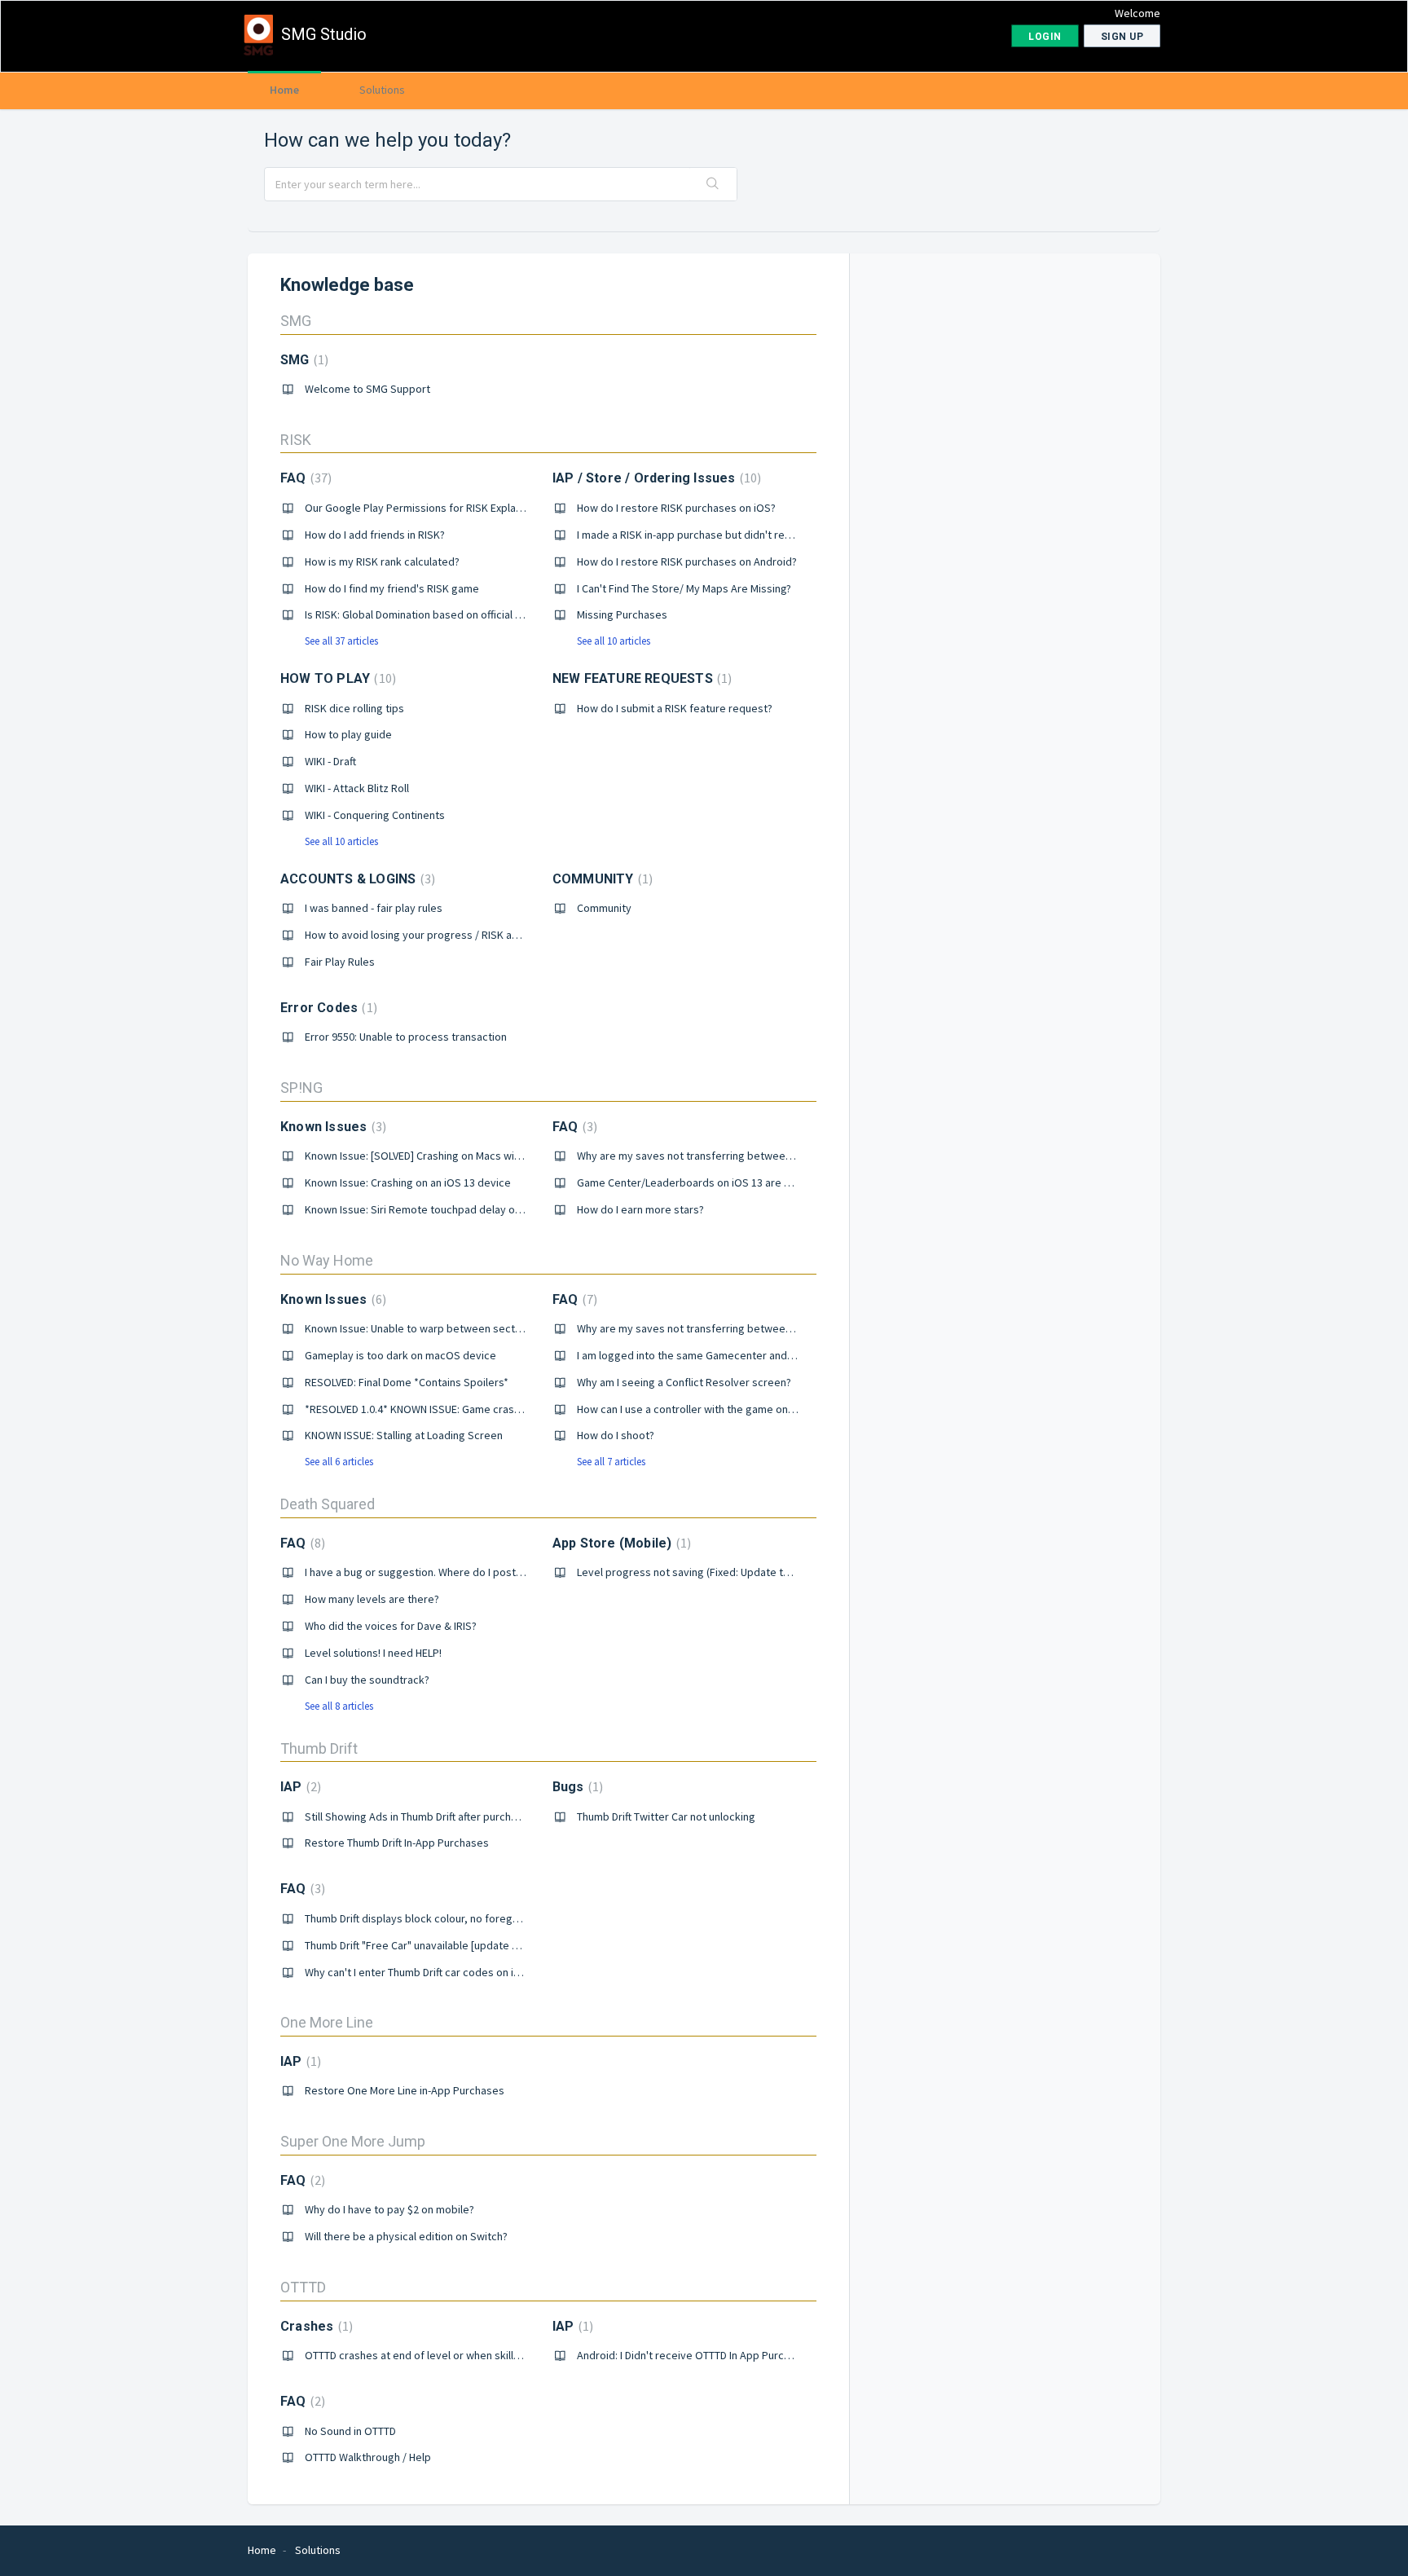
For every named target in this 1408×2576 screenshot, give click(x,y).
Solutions (382, 90)
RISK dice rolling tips (354, 708)
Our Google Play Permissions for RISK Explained (421, 508)
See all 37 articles (341, 641)
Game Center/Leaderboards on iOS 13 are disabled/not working (733, 1182)
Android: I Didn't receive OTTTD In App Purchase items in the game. (738, 2355)
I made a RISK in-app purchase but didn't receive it (699, 535)
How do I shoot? (616, 1435)
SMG (296, 321)
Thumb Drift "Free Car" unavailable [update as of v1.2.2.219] (447, 1945)
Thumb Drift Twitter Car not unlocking (666, 1816)
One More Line (327, 2022)
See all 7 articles (611, 1462)
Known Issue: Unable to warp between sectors (418, 1328)
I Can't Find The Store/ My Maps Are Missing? (684, 588)
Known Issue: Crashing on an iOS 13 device (408, 1182)
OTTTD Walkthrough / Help (368, 2457)
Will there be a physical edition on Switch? (406, 2236)
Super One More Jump (353, 2141)
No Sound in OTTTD (350, 2431)
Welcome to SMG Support (367, 389)
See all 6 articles (339, 1462)
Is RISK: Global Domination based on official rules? (425, 614)
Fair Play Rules (340, 962)
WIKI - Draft (330, 761)
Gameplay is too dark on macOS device (400, 1355)
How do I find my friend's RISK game (392, 588)
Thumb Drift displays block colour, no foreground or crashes (450, 1918)
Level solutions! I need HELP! (373, 1653)
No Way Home (327, 1260)
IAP (299, 1787)
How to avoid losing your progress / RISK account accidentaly (454, 935)
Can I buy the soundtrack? (367, 1680)
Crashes (315, 2326)
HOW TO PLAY (336, 678)
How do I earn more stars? (640, 1209)
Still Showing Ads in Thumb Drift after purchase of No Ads (442, 1816)
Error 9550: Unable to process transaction (406, 1037)
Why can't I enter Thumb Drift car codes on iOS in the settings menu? (470, 1972)
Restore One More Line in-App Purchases (405, 2090)
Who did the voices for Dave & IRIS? (391, 1626)
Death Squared (328, 1504)
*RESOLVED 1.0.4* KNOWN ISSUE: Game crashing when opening (455, 1409)
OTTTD (303, 2287)
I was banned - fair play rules (374, 908)
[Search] (713, 184)
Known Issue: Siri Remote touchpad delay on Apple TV (435, 1209)
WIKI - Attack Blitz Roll (357, 788)
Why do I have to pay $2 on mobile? (389, 2209)
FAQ (304, 478)
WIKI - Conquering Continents (375, 815)
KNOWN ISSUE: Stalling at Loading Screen (404, 1435)
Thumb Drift (319, 1748)
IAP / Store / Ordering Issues (655, 478)
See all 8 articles (339, 1706)
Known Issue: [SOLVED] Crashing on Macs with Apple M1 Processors (468, 1156)
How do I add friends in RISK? (375, 535)
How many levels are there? (372, 1599)
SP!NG (301, 1088)
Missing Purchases (622, 614)
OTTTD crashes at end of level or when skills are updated (443, 2355)
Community (604, 908)
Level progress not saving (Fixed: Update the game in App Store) (734, 1572)
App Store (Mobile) (620, 1543)
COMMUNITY (601, 879)
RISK (296, 440)
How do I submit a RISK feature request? (675, 708)
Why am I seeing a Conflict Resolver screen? (684, 1382)
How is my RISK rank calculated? (382, 561)
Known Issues (331, 1127)
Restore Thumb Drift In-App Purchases (397, 1843)
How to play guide (348, 734)
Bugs (576, 1787)
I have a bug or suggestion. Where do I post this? (423, 1572)
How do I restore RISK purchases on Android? (687, 561)
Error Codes (327, 1008)
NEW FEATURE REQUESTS (640, 678)
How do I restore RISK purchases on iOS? (676, 508)
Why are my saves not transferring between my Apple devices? (731, 1156)
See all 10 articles (614, 641)
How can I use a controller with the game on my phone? (710, 1409)
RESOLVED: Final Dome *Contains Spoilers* (407, 1382)
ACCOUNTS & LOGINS (356, 879)
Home (284, 90)
